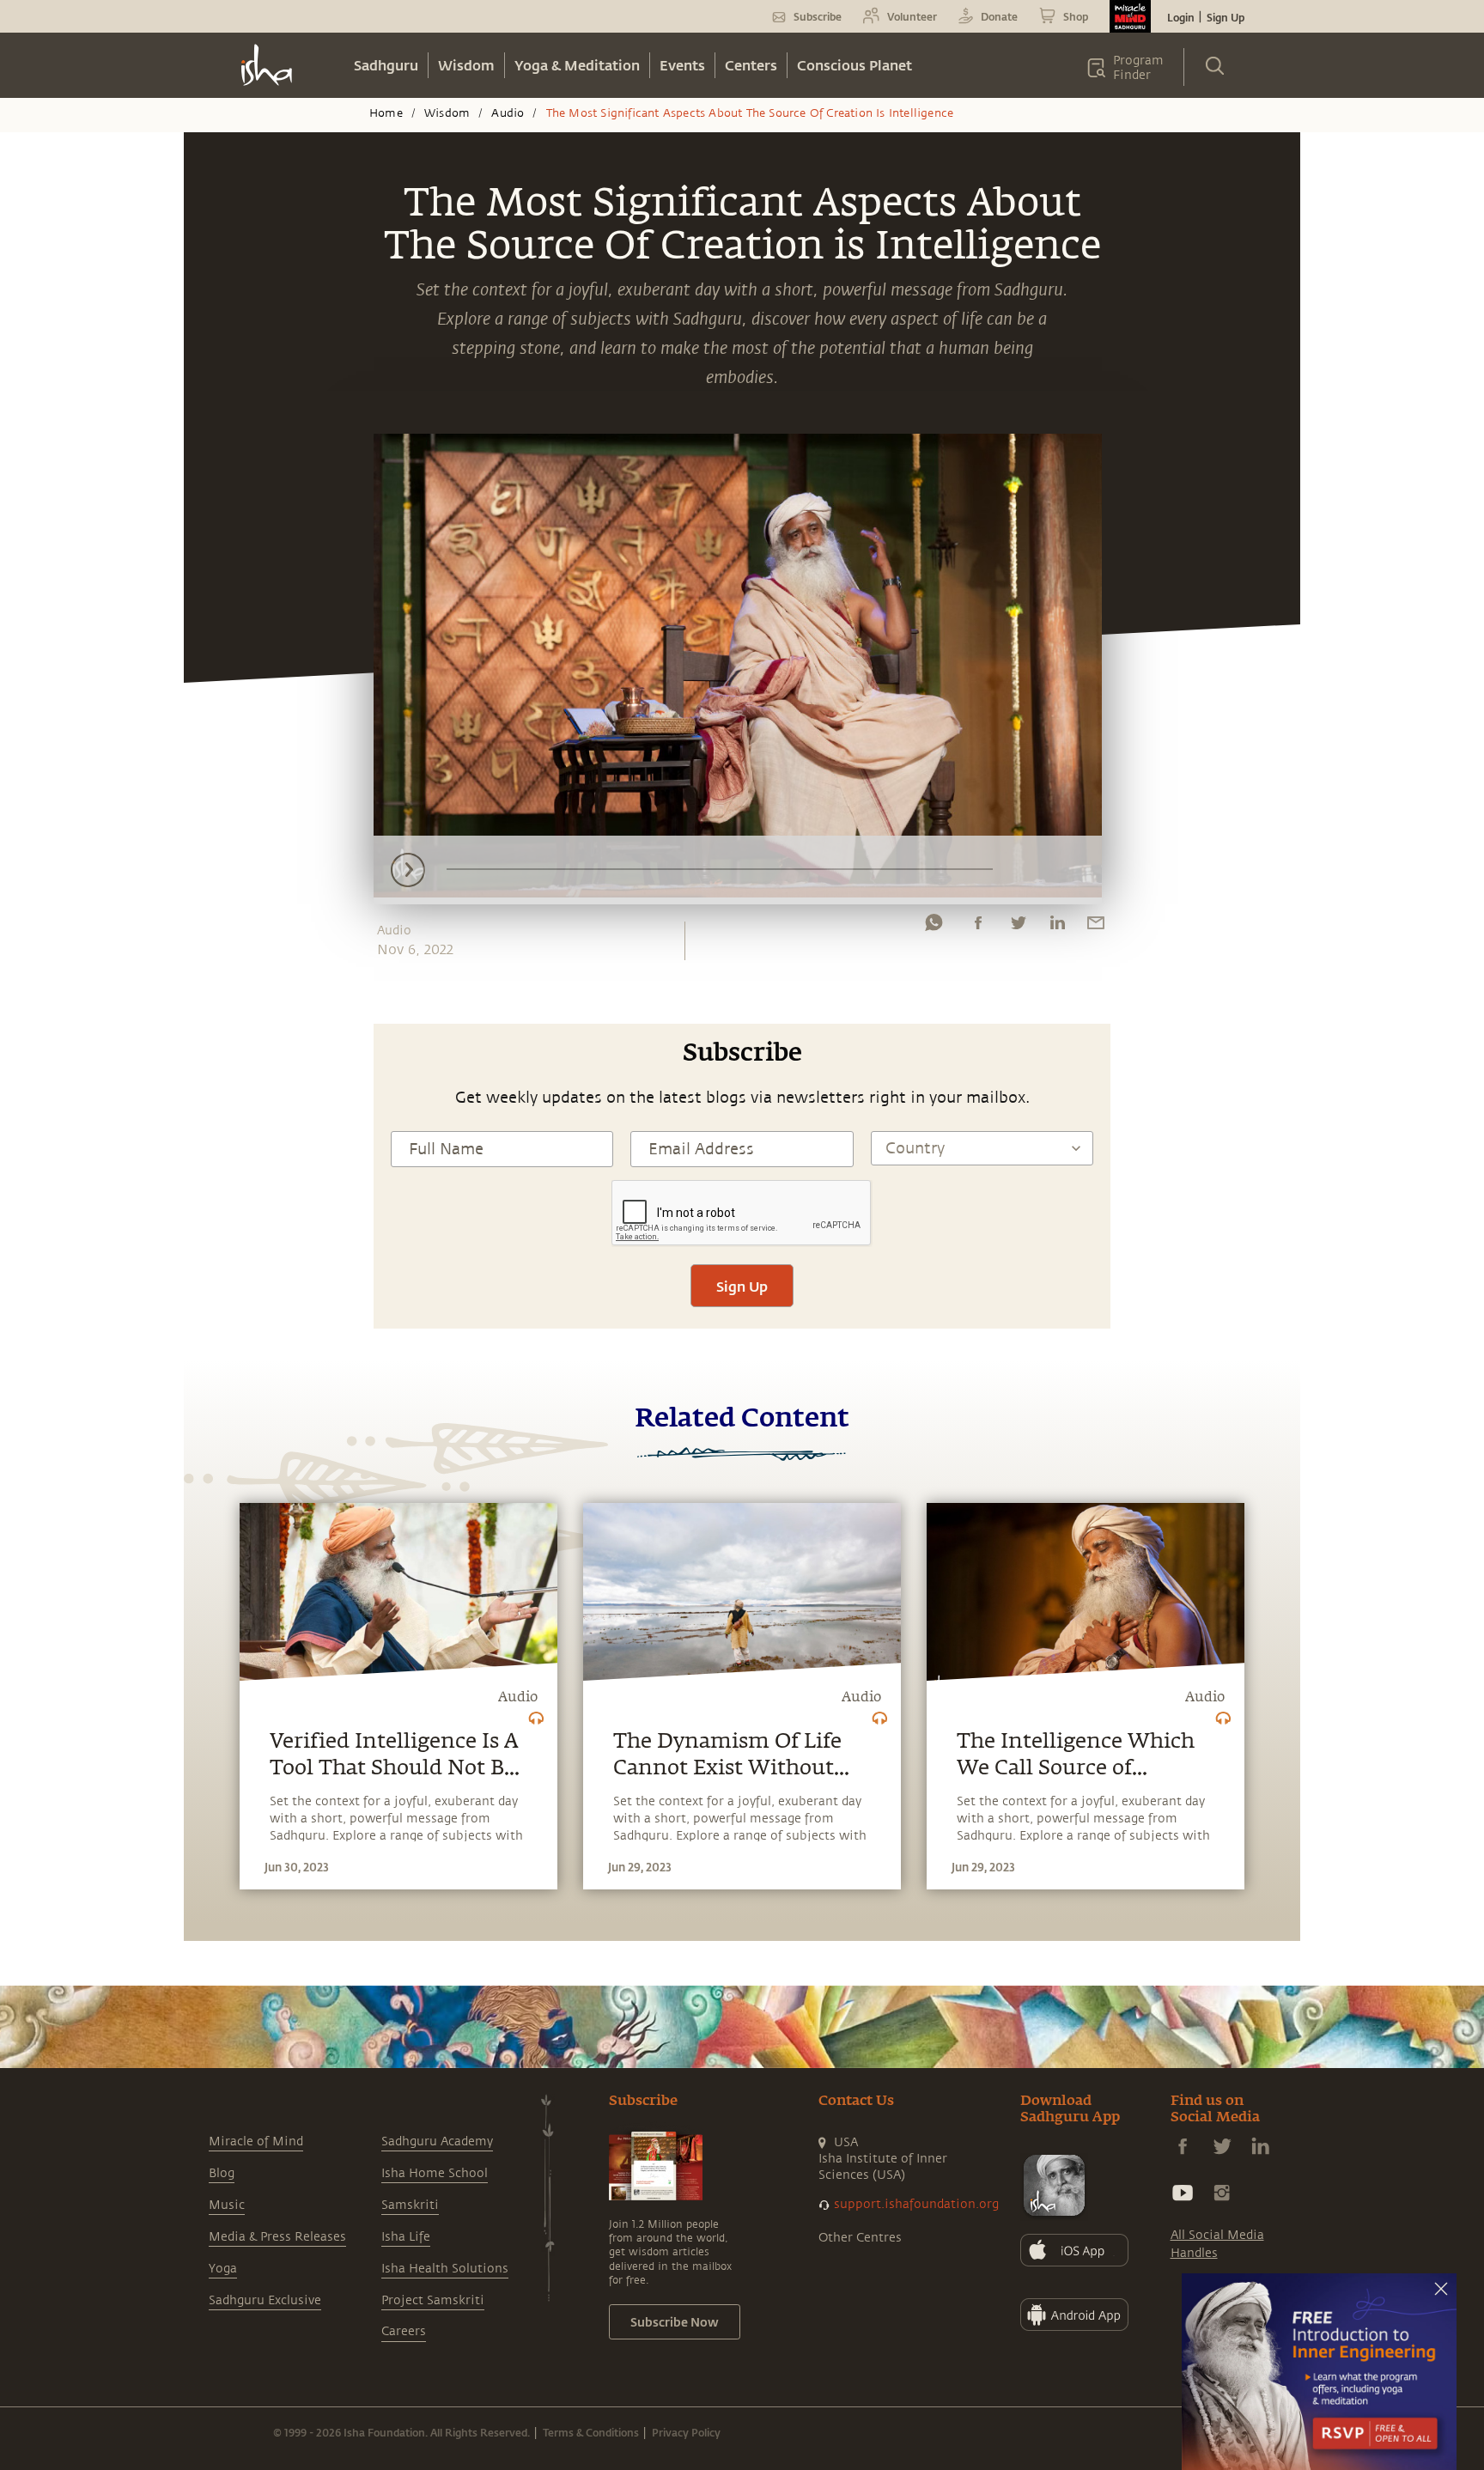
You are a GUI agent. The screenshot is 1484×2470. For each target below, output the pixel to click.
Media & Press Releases (277, 2237)
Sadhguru (386, 65)
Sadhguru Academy (437, 2141)
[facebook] (978, 927)
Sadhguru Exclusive (265, 2300)
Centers (751, 65)
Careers (404, 2331)
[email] (1096, 927)
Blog (222, 2173)
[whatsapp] (934, 927)
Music (227, 2205)
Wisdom (466, 65)
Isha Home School (435, 2173)
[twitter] (1018, 927)
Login (1181, 17)
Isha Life (406, 2237)
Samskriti (410, 2205)
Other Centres (860, 2238)
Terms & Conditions (591, 2432)
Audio (508, 113)
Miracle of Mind (256, 2141)
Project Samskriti (433, 2300)
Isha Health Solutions (445, 2269)
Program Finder (1138, 68)
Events (682, 65)
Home (386, 113)
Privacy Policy (686, 2432)
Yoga (223, 2269)
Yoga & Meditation (577, 65)
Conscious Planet (855, 65)
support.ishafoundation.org (916, 2204)
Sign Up (1226, 17)
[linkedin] (1057, 927)
